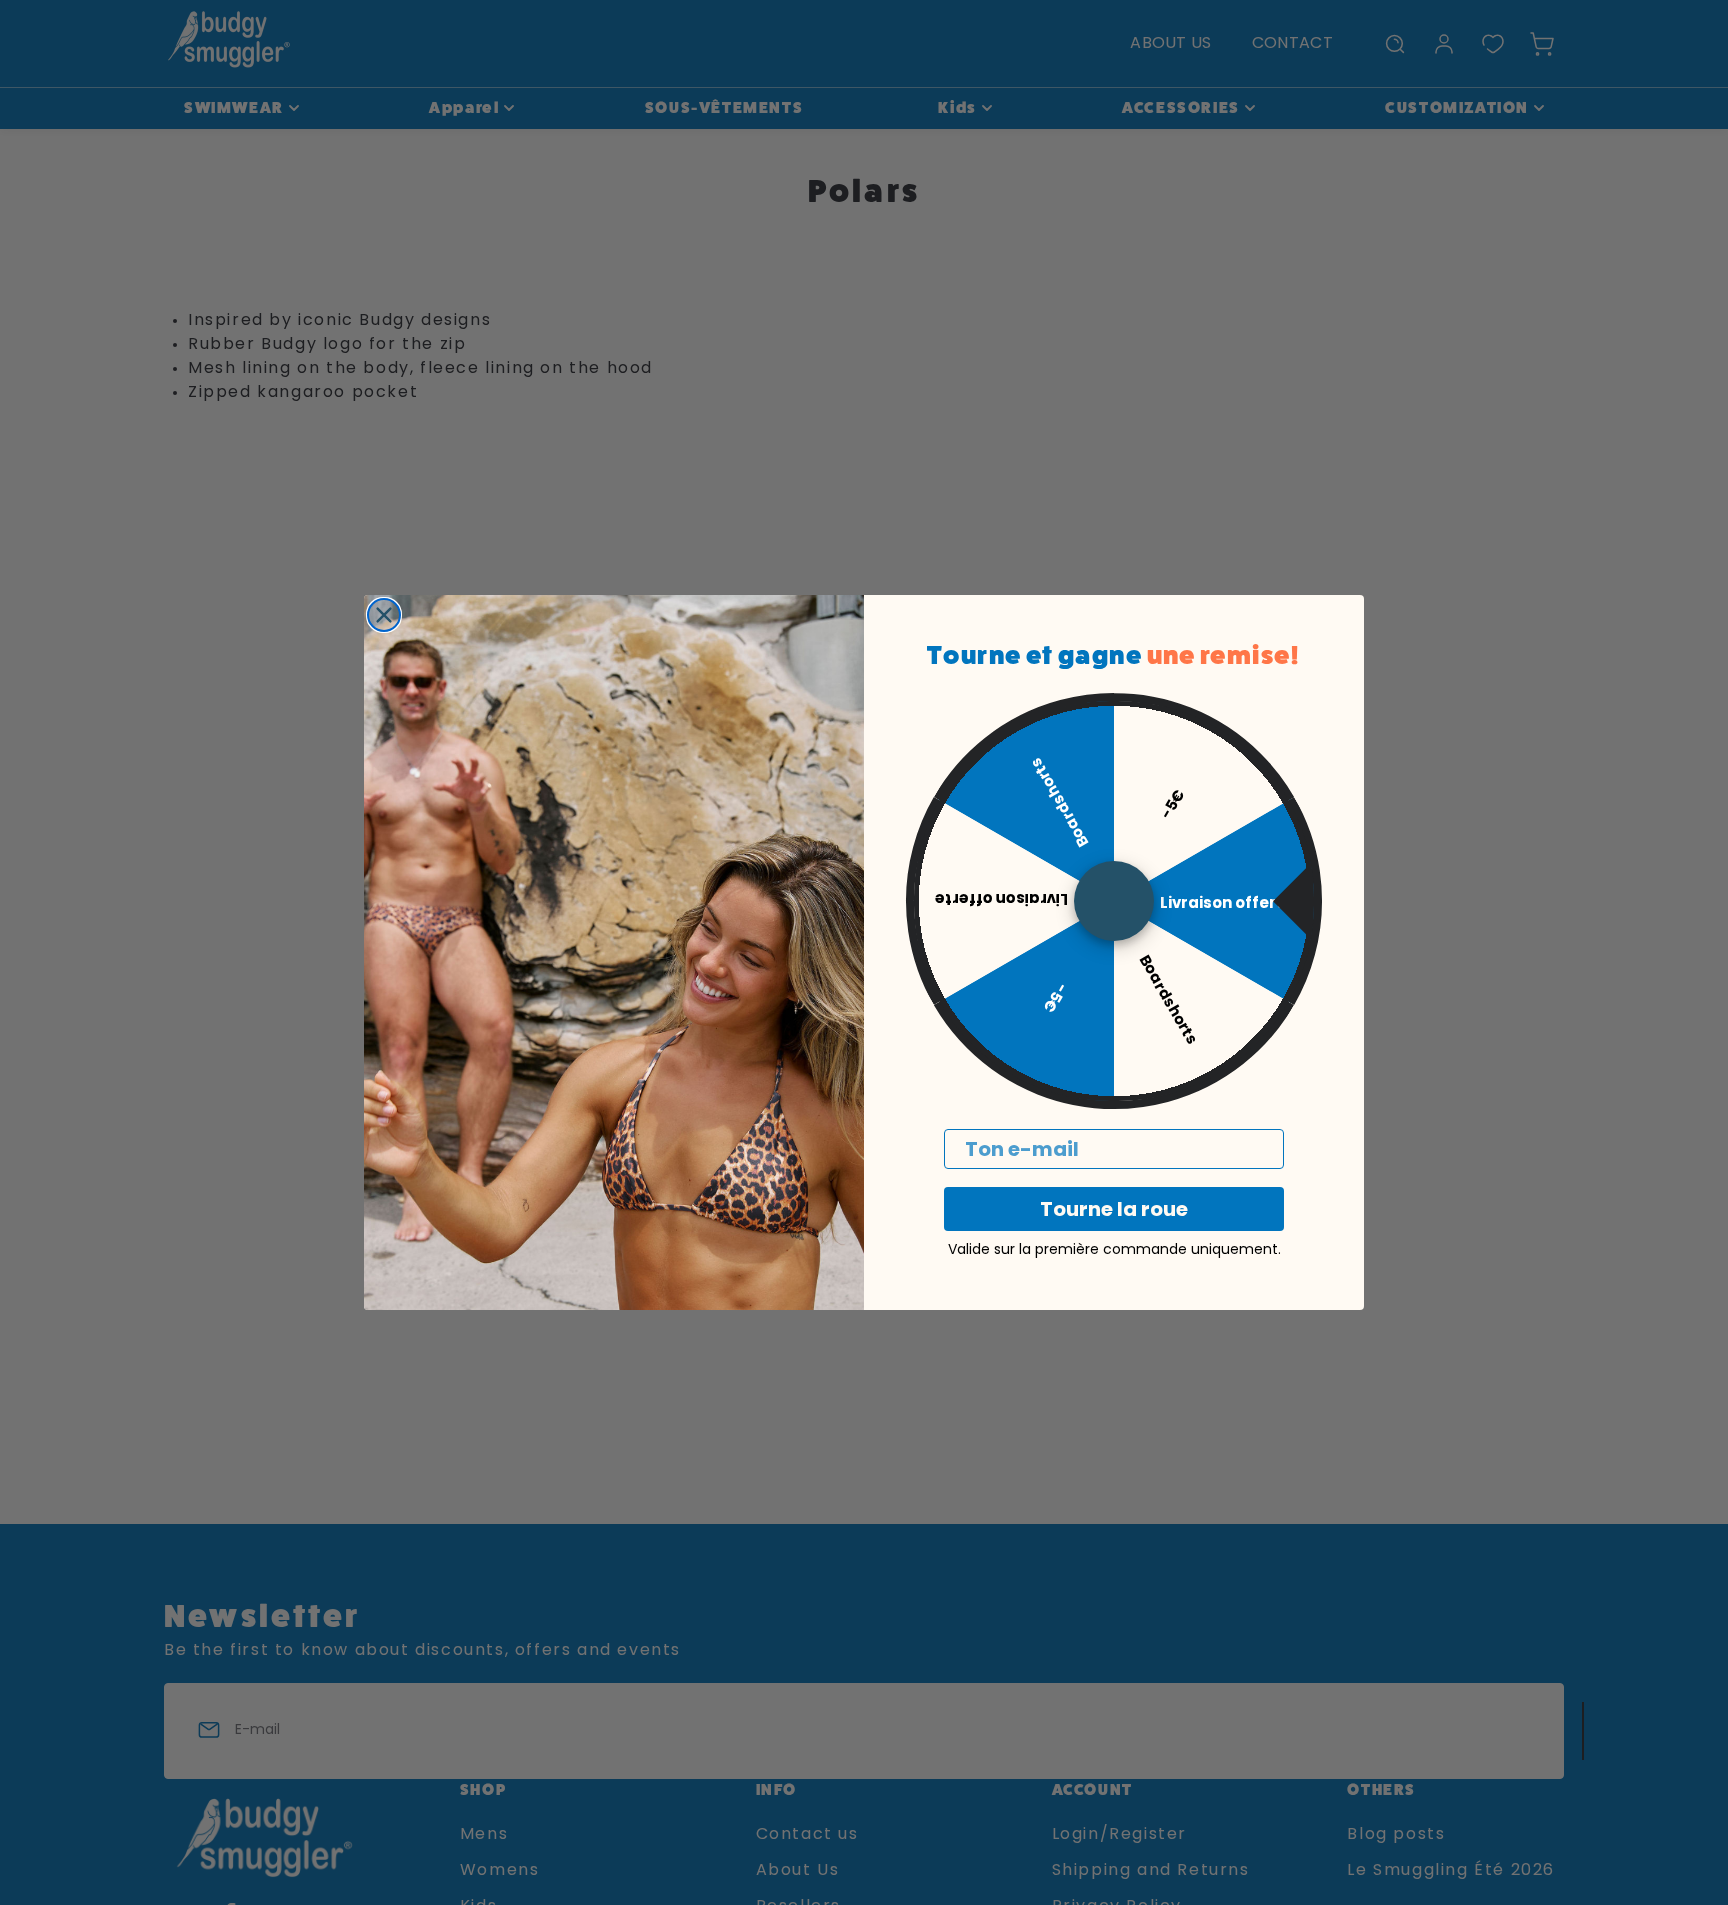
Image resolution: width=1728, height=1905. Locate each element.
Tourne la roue (1114, 1209)
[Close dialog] (384, 615)
